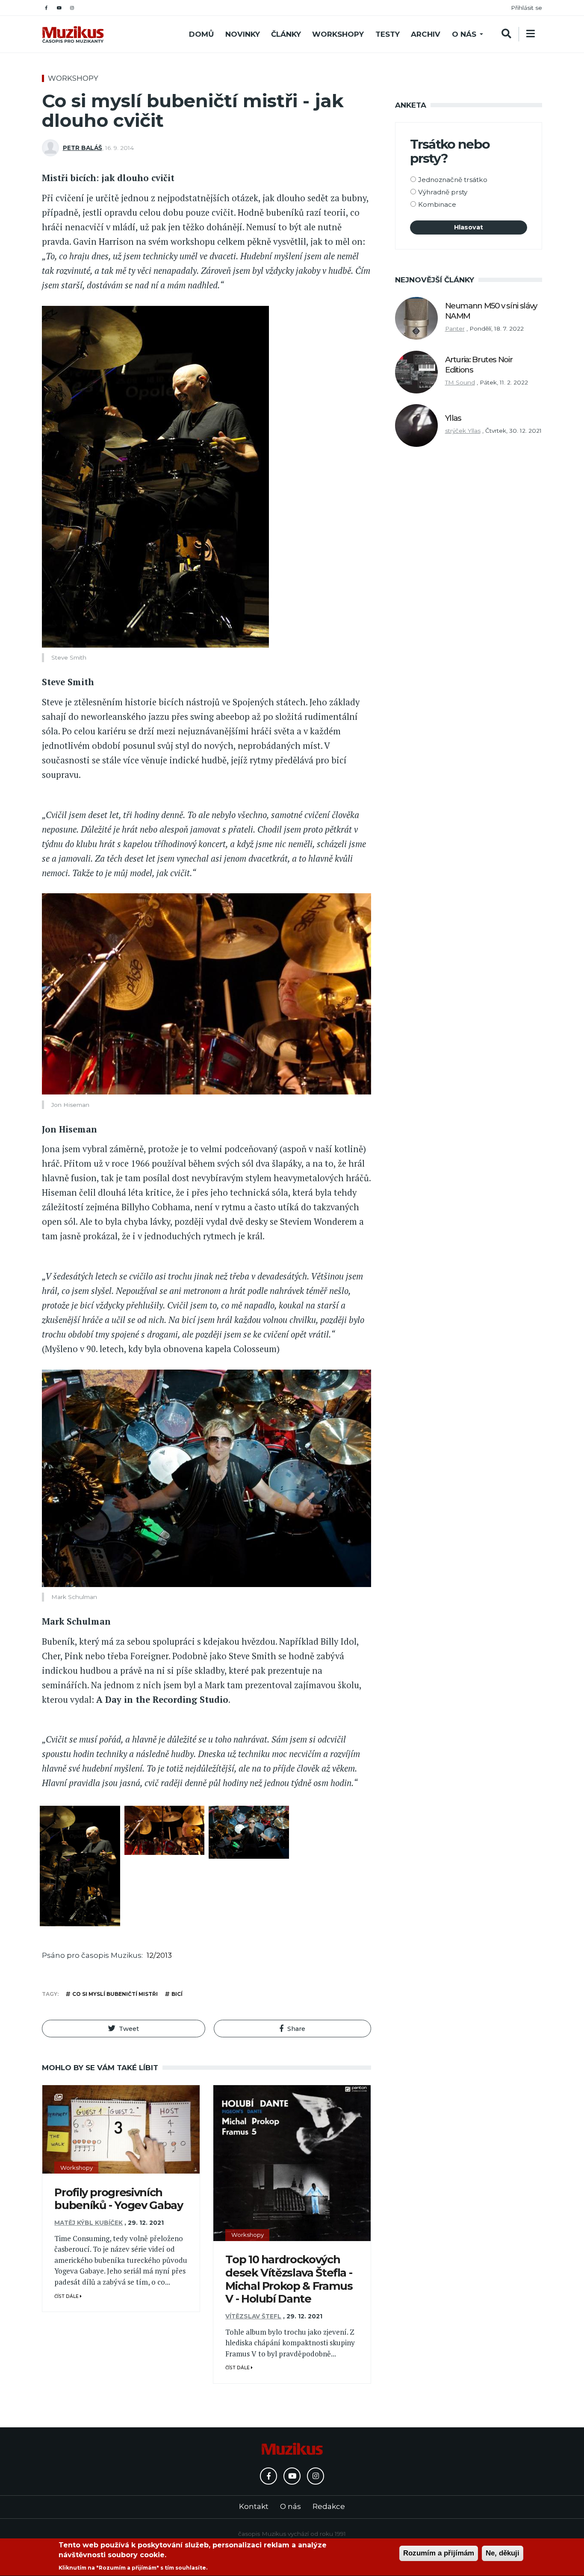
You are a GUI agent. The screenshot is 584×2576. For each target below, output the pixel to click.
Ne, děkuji (503, 2553)
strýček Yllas (463, 431)
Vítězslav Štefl (253, 2316)
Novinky (243, 34)
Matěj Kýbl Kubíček (88, 2223)
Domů (201, 34)
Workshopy (338, 34)
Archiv (426, 34)
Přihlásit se (526, 8)
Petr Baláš (83, 148)
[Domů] (73, 34)
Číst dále (67, 2296)
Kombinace (437, 204)
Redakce (329, 2506)
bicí (177, 1994)
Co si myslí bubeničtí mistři (115, 1994)
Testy (388, 34)
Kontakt (254, 2506)
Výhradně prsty (443, 192)
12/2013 (159, 1955)
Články (286, 34)
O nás (464, 34)
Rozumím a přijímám (439, 2553)
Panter (455, 329)
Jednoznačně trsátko (453, 180)
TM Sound (460, 382)
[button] (124, 2029)
